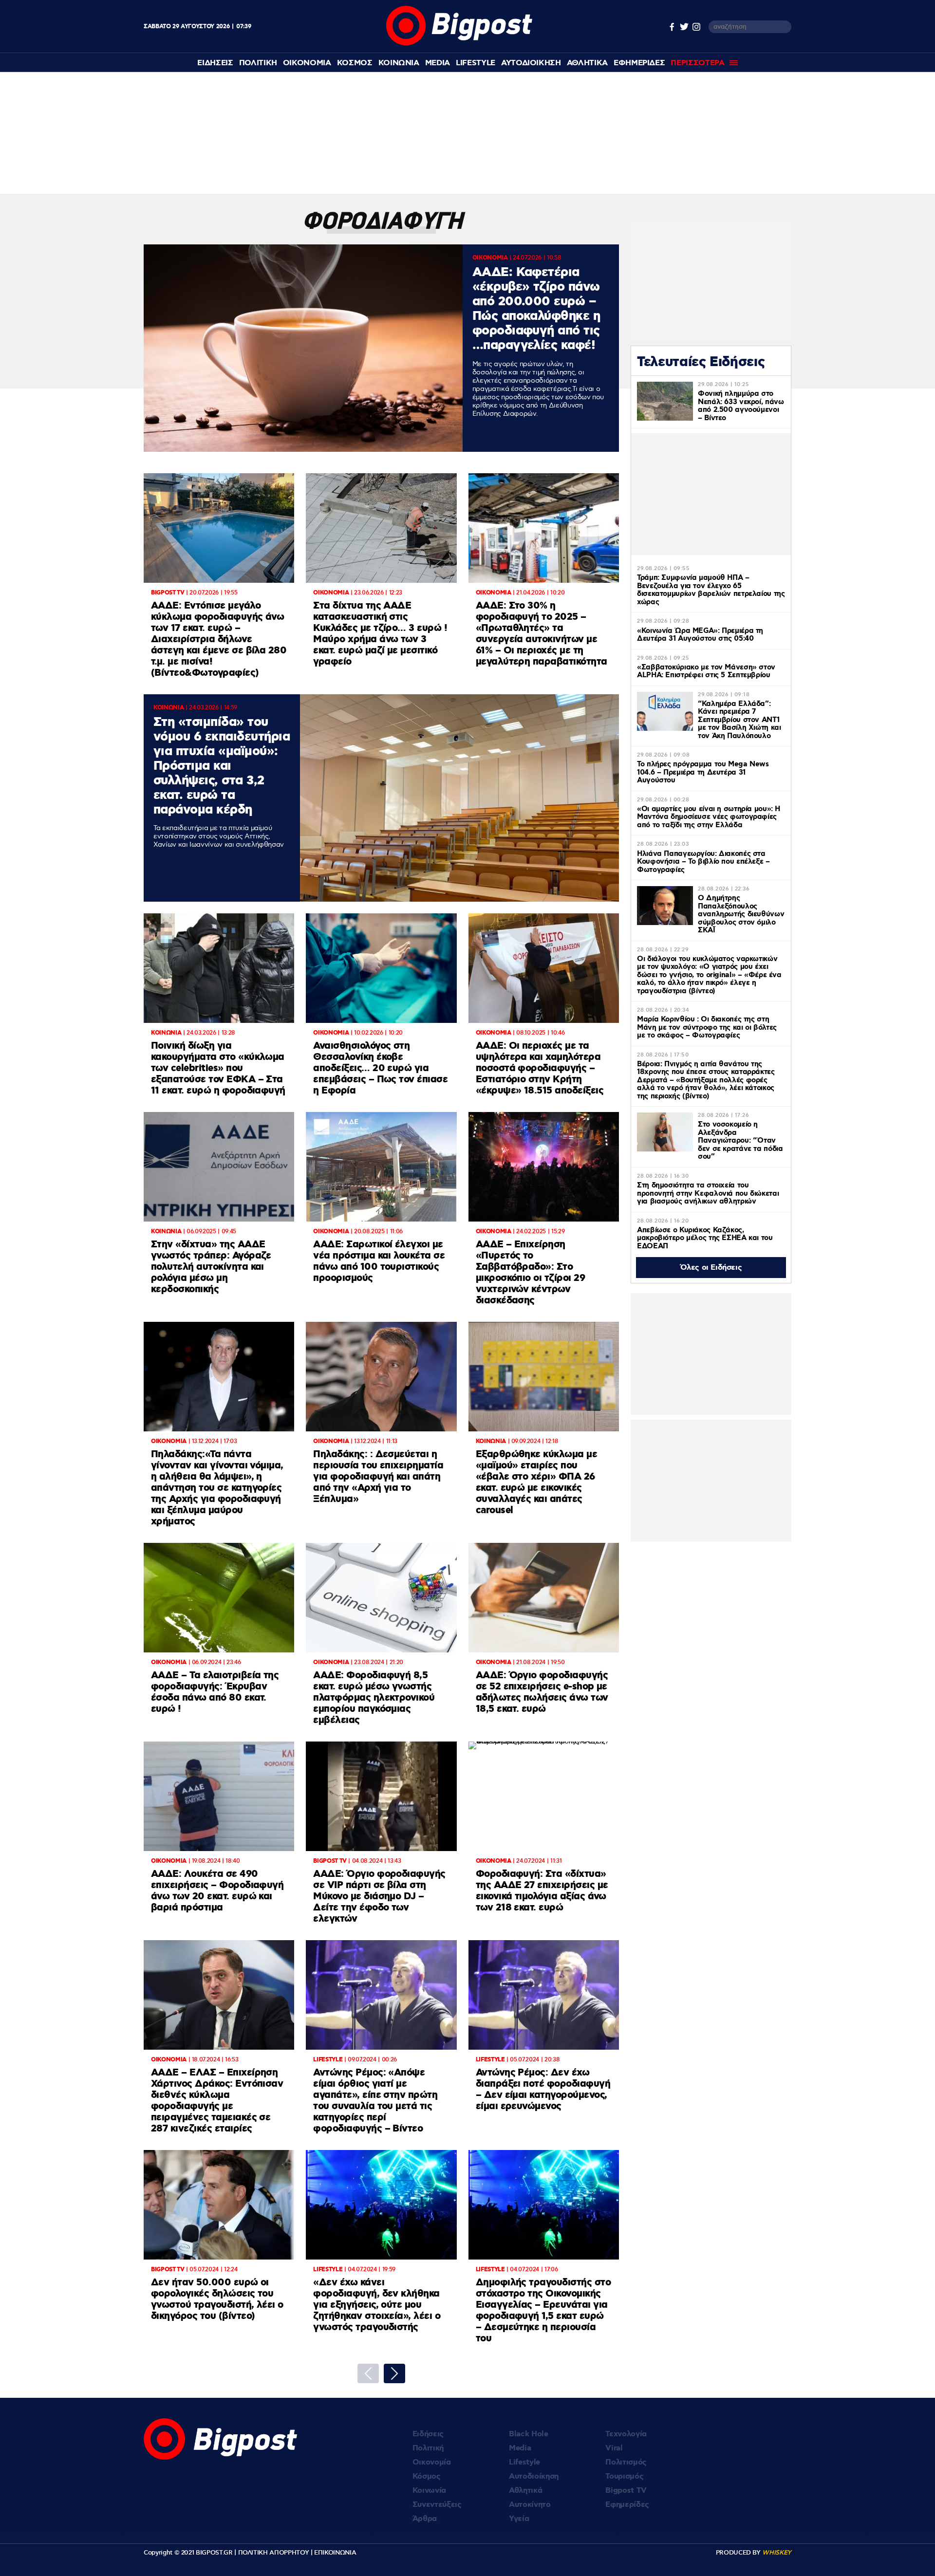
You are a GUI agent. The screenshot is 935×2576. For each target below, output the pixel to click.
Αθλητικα (587, 63)
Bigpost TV (626, 2491)
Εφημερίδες (627, 2505)
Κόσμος (427, 2476)
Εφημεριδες (639, 63)
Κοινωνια (399, 63)
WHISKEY (777, 2553)
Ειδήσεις (428, 2434)
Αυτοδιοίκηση (534, 2476)
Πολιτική (428, 2448)
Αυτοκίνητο (530, 2505)
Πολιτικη (258, 63)
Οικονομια (307, 63)
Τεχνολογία (626, 2434)
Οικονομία (432, 2462)
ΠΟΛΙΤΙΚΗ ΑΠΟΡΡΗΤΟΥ (274, 2553)
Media (438, 63)
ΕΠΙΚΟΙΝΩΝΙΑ (335, 2553)
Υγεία (519, 2519)
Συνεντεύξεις (437, 2505)
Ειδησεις (215, 63)
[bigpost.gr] (459, 43)
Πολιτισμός (626, 2462)
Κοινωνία (429, 2491)
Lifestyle (476, 63)
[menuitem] (215, 63)
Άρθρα (425, 2519)
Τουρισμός (624, 2476)
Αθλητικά (525, 2491)
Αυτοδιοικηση (531, 63)
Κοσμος (355, 63)
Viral (614, 2448)
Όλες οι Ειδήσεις (711, 1268)
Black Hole (529, 2434)
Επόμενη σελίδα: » (394, 2373)
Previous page (368, 2373)
